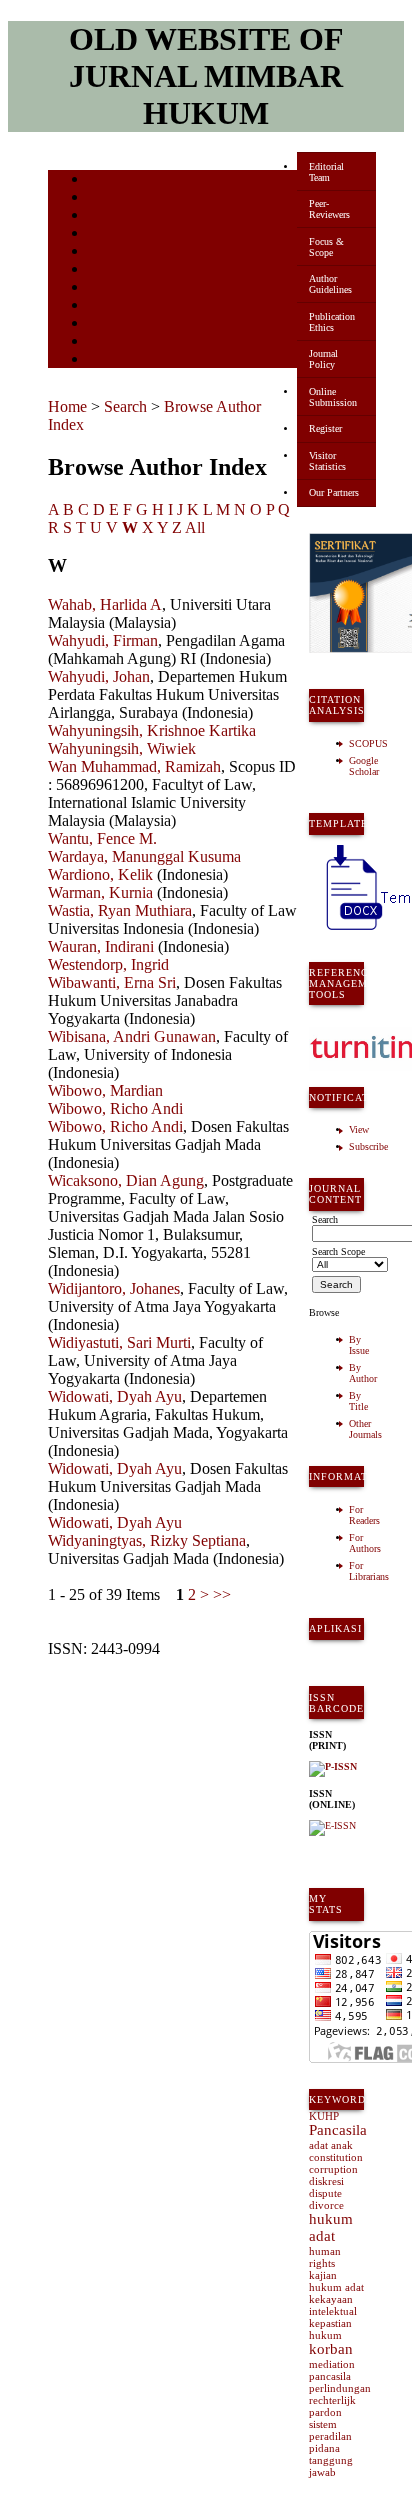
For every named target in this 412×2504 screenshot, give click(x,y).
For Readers (364, 1515)
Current (105, 252)
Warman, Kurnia (100, 892)
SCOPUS (368, 743)
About (102, 198)
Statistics (109, 306)
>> (222, 1594)
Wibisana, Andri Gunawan (132, 1036)
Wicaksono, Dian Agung (126, 1180)
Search (102, 234)
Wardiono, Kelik (100, 874)
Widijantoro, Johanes (114, 1288)
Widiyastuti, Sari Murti (119, 1342)
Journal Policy (323, 359)
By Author (363, 1373)
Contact (105, 360)
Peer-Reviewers (329, 209)
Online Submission (333, 397)
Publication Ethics (332, 322)
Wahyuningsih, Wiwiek (122, 748)
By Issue (359, 1345)
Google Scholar (364, 766)
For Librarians (369, 1571)
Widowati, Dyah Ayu (115, 1396)
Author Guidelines (330, 284)
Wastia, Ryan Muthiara (120, 910)
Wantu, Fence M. (102, 838)
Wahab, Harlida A (105, 604)
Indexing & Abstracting (140, 324)
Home (101, 180)
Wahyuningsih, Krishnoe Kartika (152, 730)
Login (101, 216)
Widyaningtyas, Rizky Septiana (147, 1540)
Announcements (123, 288)
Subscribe (368, 1146)
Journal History (123, 342)
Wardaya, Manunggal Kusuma (144, 856)
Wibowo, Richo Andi (115, 1108)
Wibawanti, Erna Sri (112, 982)
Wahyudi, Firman (103, 640)
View (359, 1129)
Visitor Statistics (327, 461)
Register (325, 428)
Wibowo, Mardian (105, 1090)
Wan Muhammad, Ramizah (134, 766)
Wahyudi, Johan (99, 676)
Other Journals (365, 1429)
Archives (107, 270)
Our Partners (334, 492)
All (195, 527)
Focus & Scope (326, 247)
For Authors (365, 1543)
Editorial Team (326, 172)
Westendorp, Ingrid (108, 964)
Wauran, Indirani (101, 946)
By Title (358, 1401)
